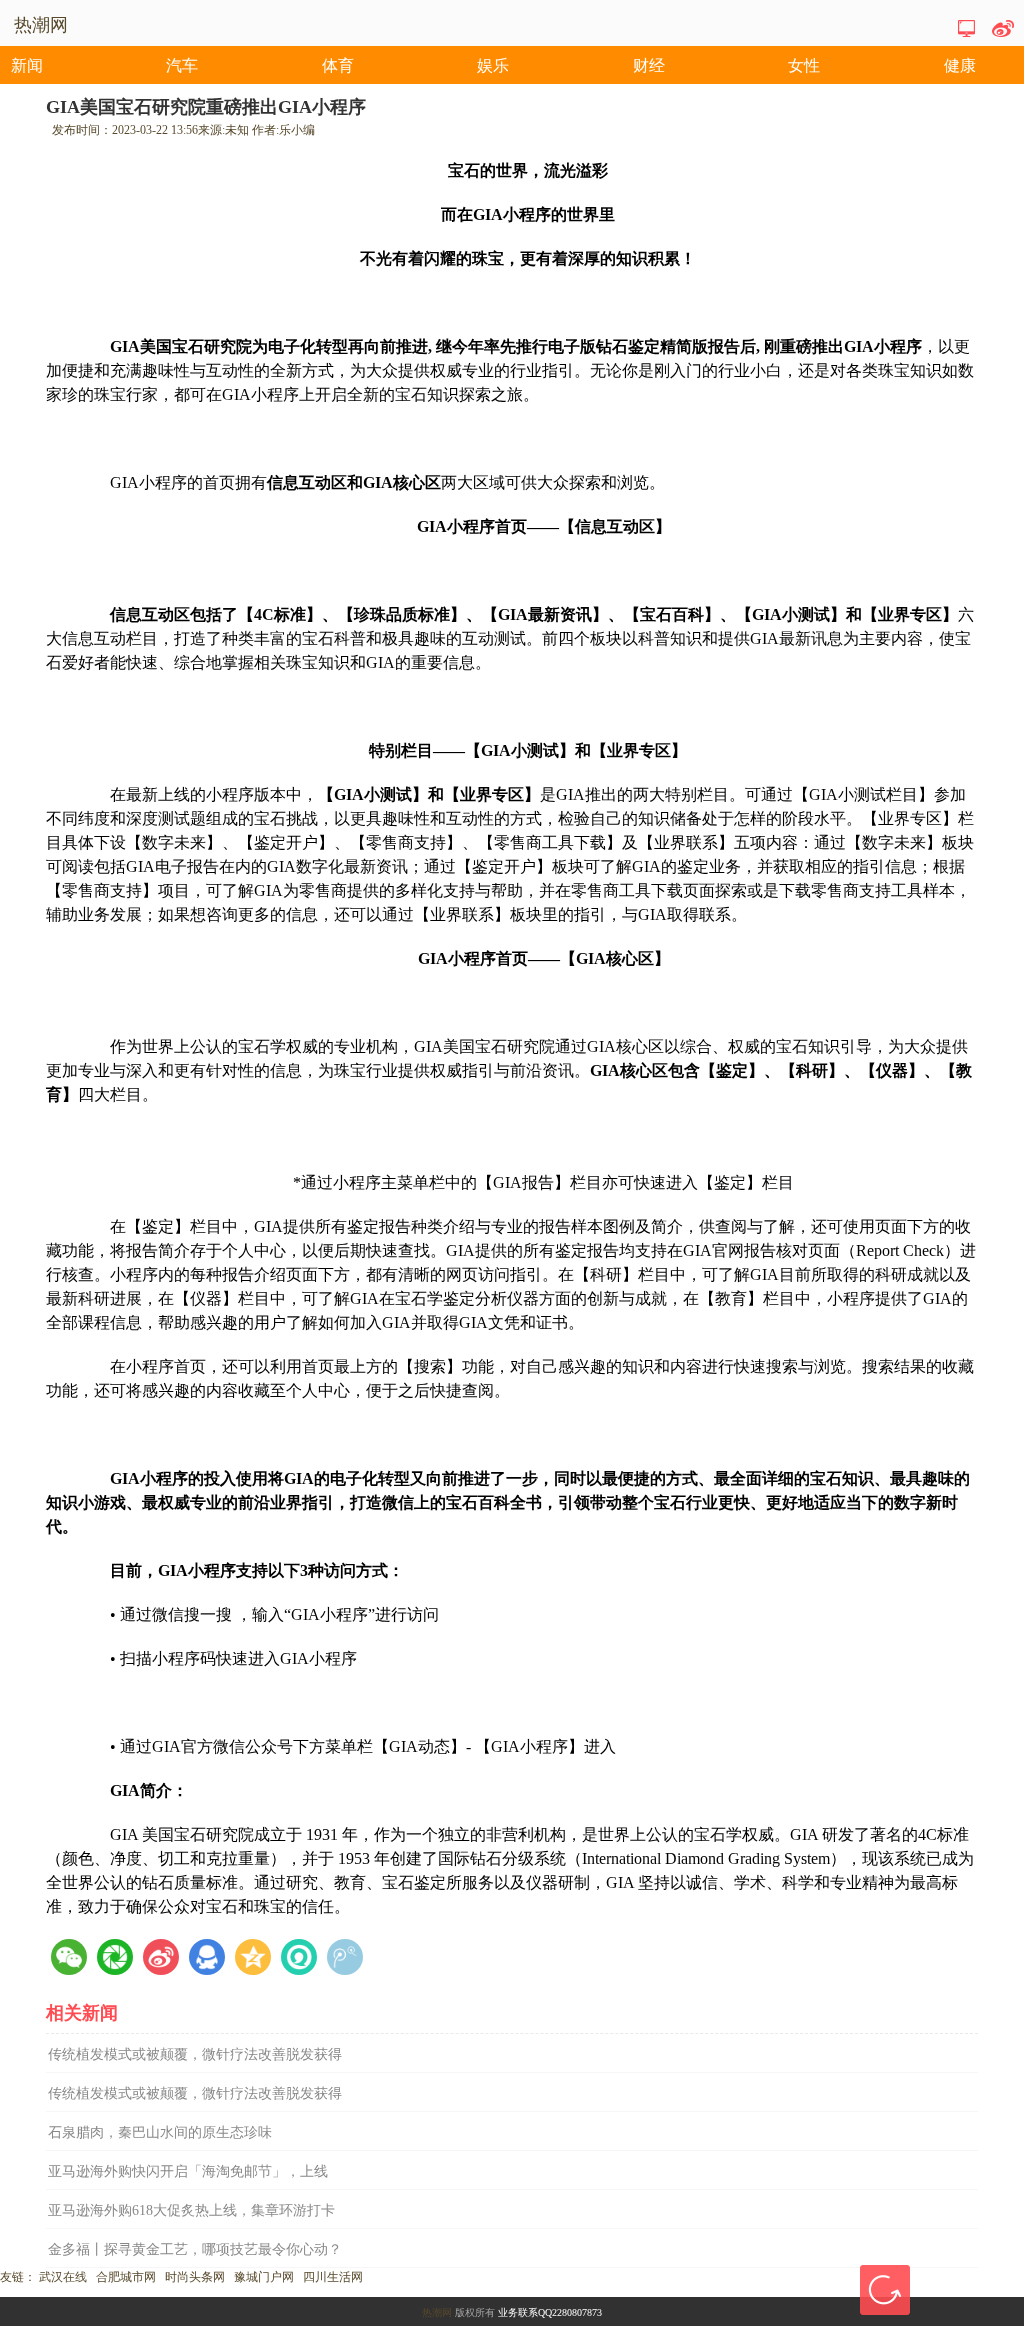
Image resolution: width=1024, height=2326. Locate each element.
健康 (960, 65)
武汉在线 (63, 2277)
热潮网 (437, 2312)
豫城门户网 (264, 2277)
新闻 (27, 65)
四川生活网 (333, 2277)
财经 (649, 65)
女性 (804, 65)
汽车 (182, 65)
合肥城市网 (126, 2277)
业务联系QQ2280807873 (550, 2312)
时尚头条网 (195, 2277)
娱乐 (493, 65)
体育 (338, 65)
